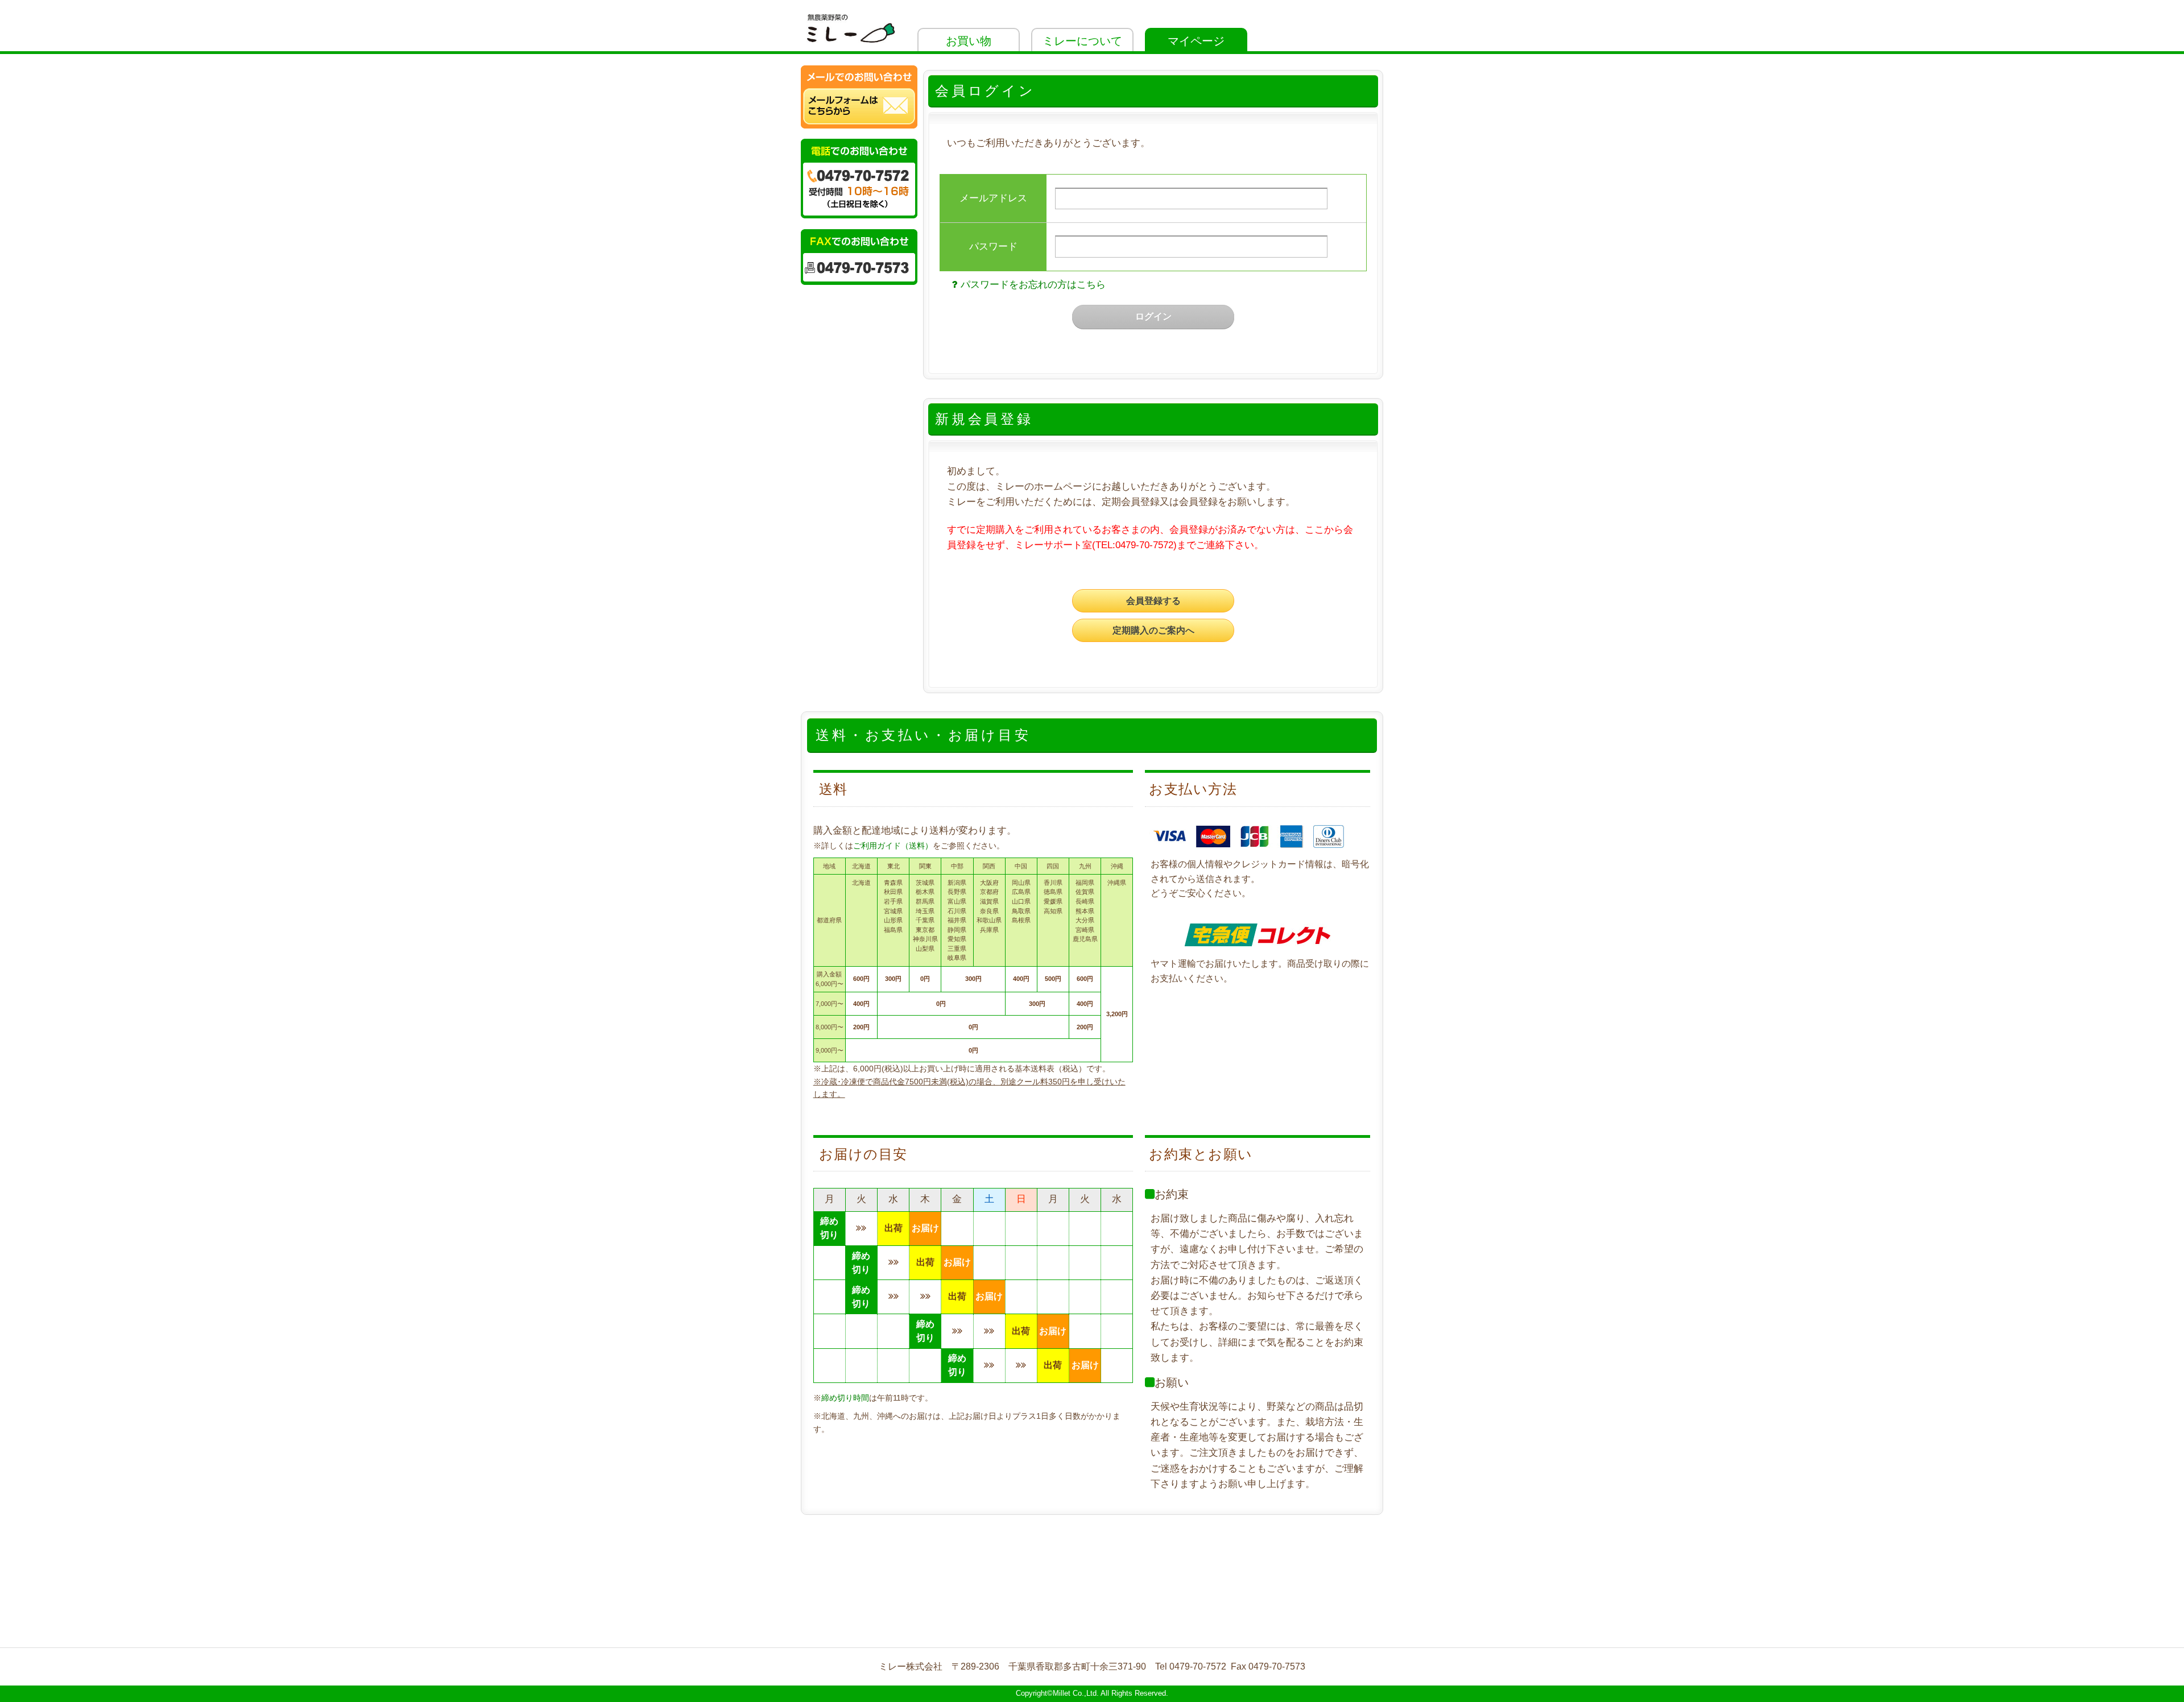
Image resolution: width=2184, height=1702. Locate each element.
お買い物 (969, 41)
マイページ (1196, 41)
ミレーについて (1082, 41)
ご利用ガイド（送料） (893, 846)
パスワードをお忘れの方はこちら (1033, 285)
